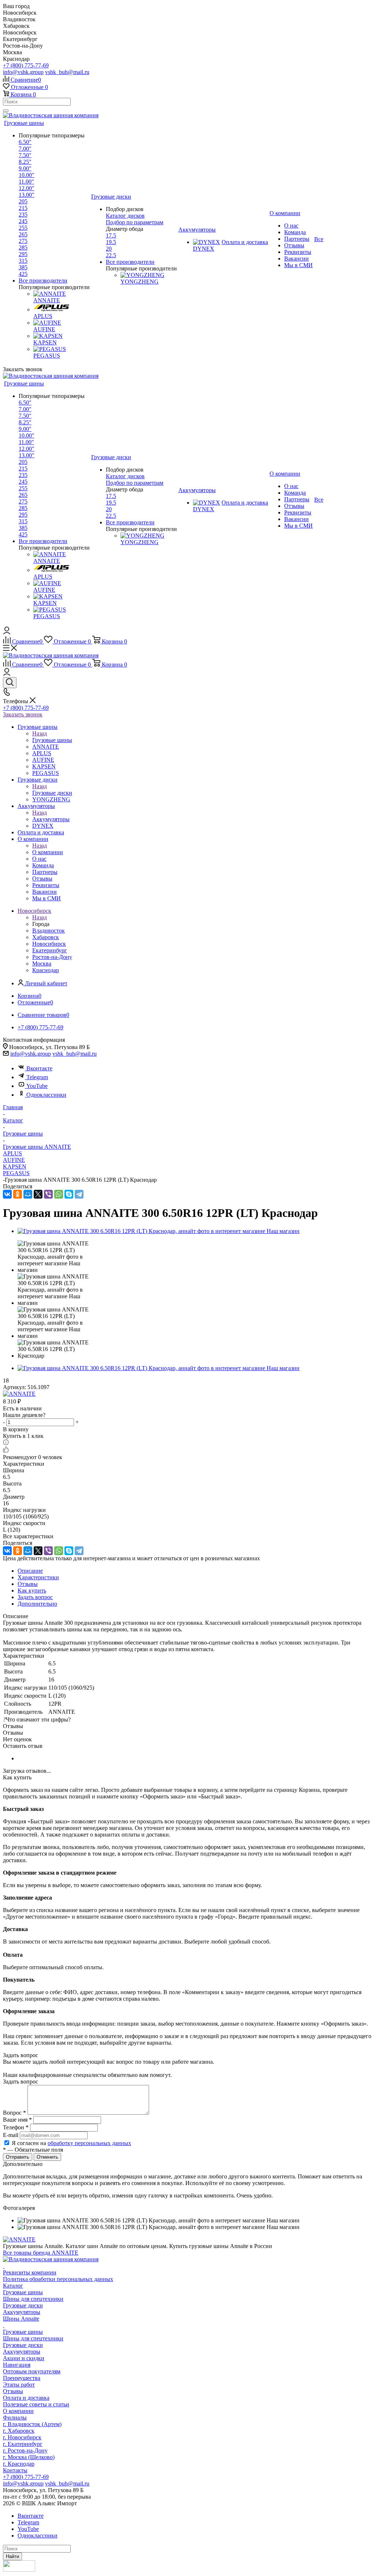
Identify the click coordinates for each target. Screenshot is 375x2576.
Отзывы (13, 2391)
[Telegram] (79, 1194)
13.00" (27, 195)
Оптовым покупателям (32, 2371)
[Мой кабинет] (7, 632)
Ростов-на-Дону (52, 957)
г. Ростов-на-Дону (25, 2450)
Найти (12, 2556)
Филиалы (15, 2418)
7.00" (25, 149)
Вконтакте (39, 1068)
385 (23, 267)
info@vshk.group (23, 72)
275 (23, 241)
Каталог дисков (125, 216)
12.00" (27, 188)
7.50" (25, 155)
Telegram (37, 1077)
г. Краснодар (19, 2464)
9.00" (25, 168)
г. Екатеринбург (23, 2444)
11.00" (26, 182)
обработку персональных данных (89, 2143)
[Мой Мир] (28, 1194)
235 (23, 215)
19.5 (111, 242)
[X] (38, 1194)
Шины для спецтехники (33, 2299)
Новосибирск (49, 944)
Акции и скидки (24, 2358)
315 (23, 261)
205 (23, 201)
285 (23, 248)
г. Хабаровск (19, 2431)
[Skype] (69, 1194)
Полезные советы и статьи (36, 2404)
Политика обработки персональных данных (58, 2279)
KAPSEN (15, 1167)
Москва (42, 964)
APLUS (12, 1153)
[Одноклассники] (18, 1194)
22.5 (111, 255)
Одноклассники (46, 1095)
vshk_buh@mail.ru (67, 72)
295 (23, 254)
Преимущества (22, 2378)
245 (23, 221)
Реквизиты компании (30, 2272)
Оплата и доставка (26, 2398)
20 (109, 249)
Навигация (17, 2365)
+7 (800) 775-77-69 (26, 65)
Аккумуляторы (51, 819)
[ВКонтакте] (7, 1194)
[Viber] (48, 1194)
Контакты (15, 2470)
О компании (48, 852)
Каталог (13, 2286)
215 (23, 208)
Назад (40, 733)
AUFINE (14, 1160)
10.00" (27, 175)
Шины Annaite (21, 2319)
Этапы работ (19, 2385)
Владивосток (49, 931)
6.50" (25, 142)
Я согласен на (71, 2143)
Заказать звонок (23, 714)
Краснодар (46, 970)
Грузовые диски (52, 793)
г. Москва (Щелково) (29, 2457)
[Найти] (6, 111)
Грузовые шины (52, 740)
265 (23, 234)
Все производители (43, 281)
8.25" (25, 162)
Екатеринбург (50, 950)
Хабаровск (46, 937)
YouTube (37, 1086)
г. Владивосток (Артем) (32, 2424)
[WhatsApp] (59, 1194)
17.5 (111, 235)
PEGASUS (16, 1173)
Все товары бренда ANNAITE (41, 2253)
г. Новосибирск (22, 2437)
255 (23, 228)
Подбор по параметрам (135, 222)
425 (23, 274)
